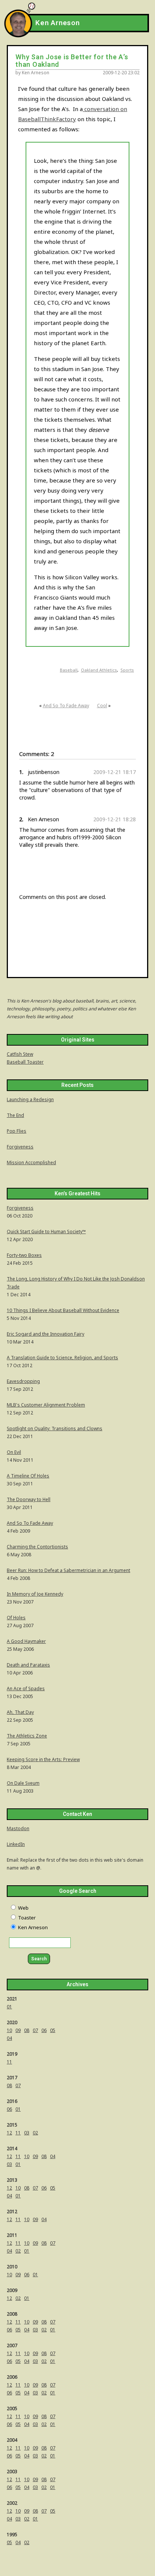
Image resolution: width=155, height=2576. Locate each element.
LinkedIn (16, 1844)
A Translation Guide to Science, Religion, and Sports (62, 1358)
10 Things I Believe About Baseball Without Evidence (63, 1310)
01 (9, 2007)
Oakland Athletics (99, 670)
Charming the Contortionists (37, 1547)
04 (9, 2038)
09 (18, 2030)
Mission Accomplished (31, 1163)
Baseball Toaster (25, 1062)
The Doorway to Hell (29, 1499)
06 (44, 2030)
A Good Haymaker (26, 1641)
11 (9, 2062)
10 (9, 2030)
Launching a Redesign (30, 1099)
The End (15, 1115)
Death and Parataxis (28, 1665)
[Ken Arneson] (18, 35)
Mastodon (18, 1828)
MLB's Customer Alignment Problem (46, 1405)
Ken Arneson (58, 23)
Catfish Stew (20, 1054)
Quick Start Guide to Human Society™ (46, 1232)
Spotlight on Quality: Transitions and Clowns (55, 1429)
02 (35, 2133)
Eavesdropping (23, 1381)
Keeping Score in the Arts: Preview (43, 1759)
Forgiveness (20, 1147)
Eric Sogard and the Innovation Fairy (46, 1334)
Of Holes (16, 1618)
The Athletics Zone (27, 1736)
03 (27, 2133)
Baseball (69, 670)
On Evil (14, 1452)
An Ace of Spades (26, 1689)
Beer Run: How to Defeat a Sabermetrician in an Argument (68, 1570)
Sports (127, 670)
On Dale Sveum (23, 1783)
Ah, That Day (20, 1712)
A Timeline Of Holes (28, 1476)
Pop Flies (17, 1131)
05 (53, 2030)
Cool (102, 706)
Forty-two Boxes (24, 1255)
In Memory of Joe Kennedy (35, 1594)
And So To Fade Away (66, 706)
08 (27, 2030)
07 (35, 2030)
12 (9, 2133)
